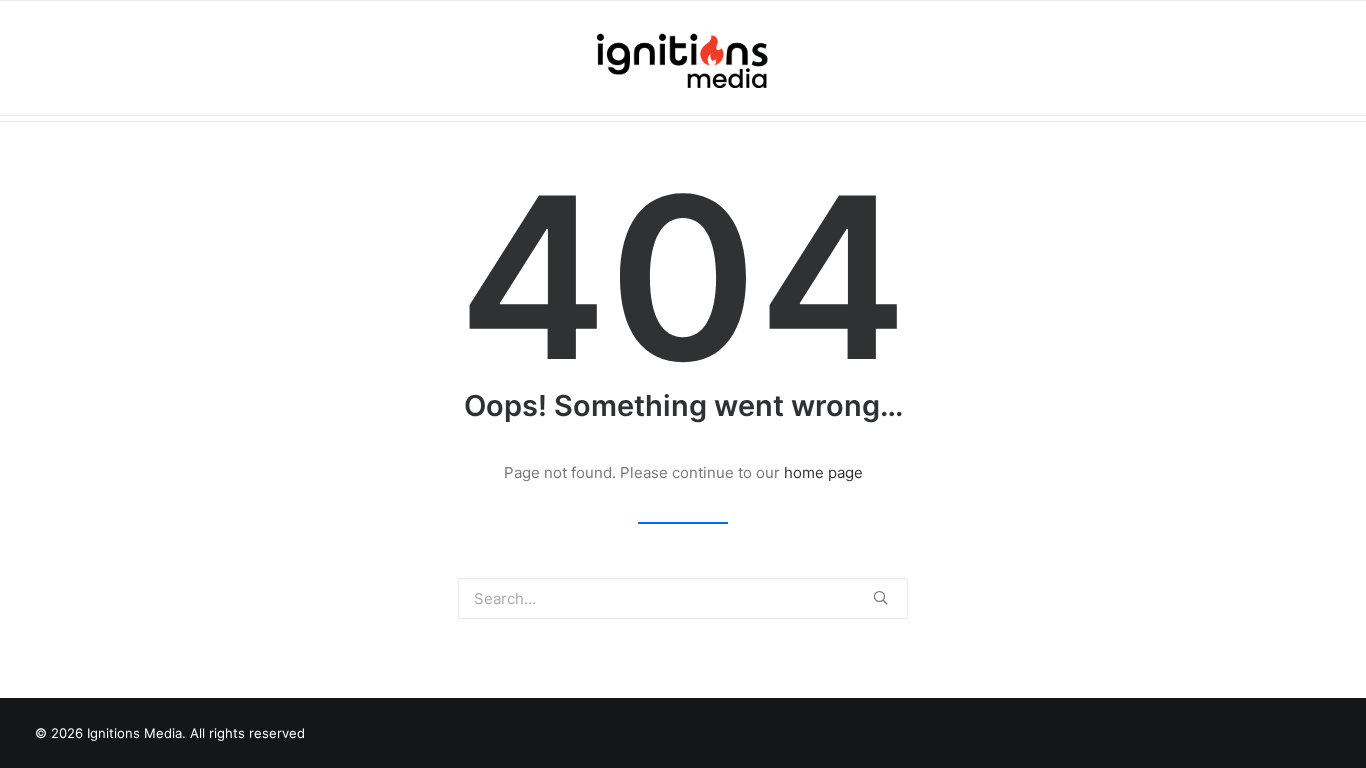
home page (823, 472)
